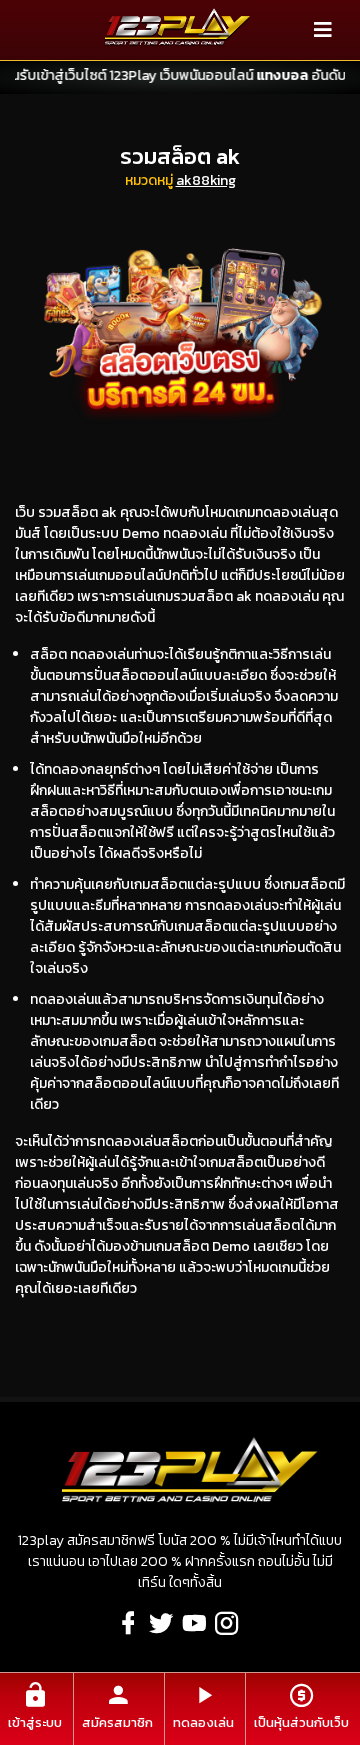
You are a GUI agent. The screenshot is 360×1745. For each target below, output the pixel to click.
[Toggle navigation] (323, 30)
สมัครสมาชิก (117, 1722)
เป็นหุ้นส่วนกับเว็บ (301, 1722)
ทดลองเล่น (203, 1722)
